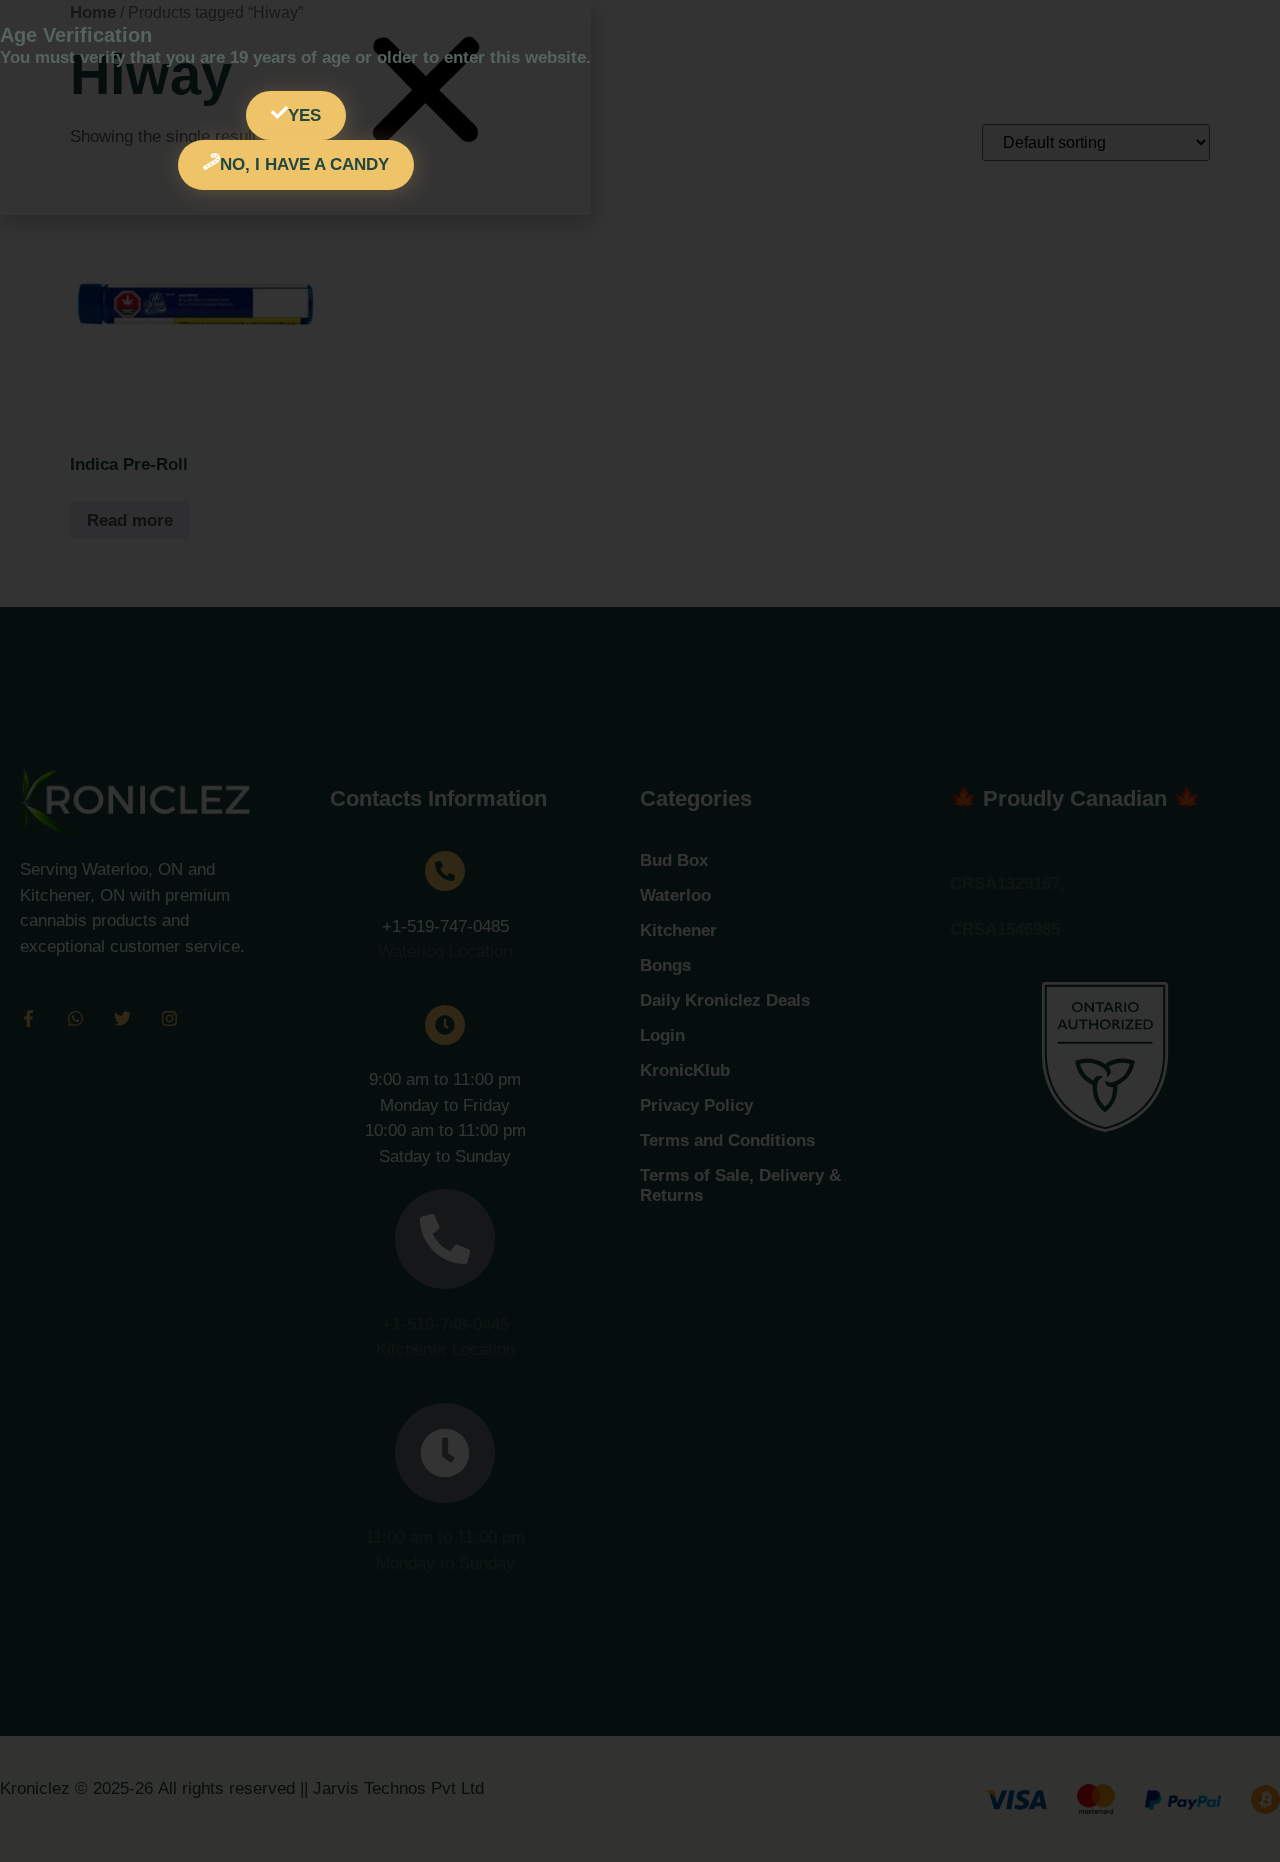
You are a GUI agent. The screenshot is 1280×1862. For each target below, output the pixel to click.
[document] (640, 931)
